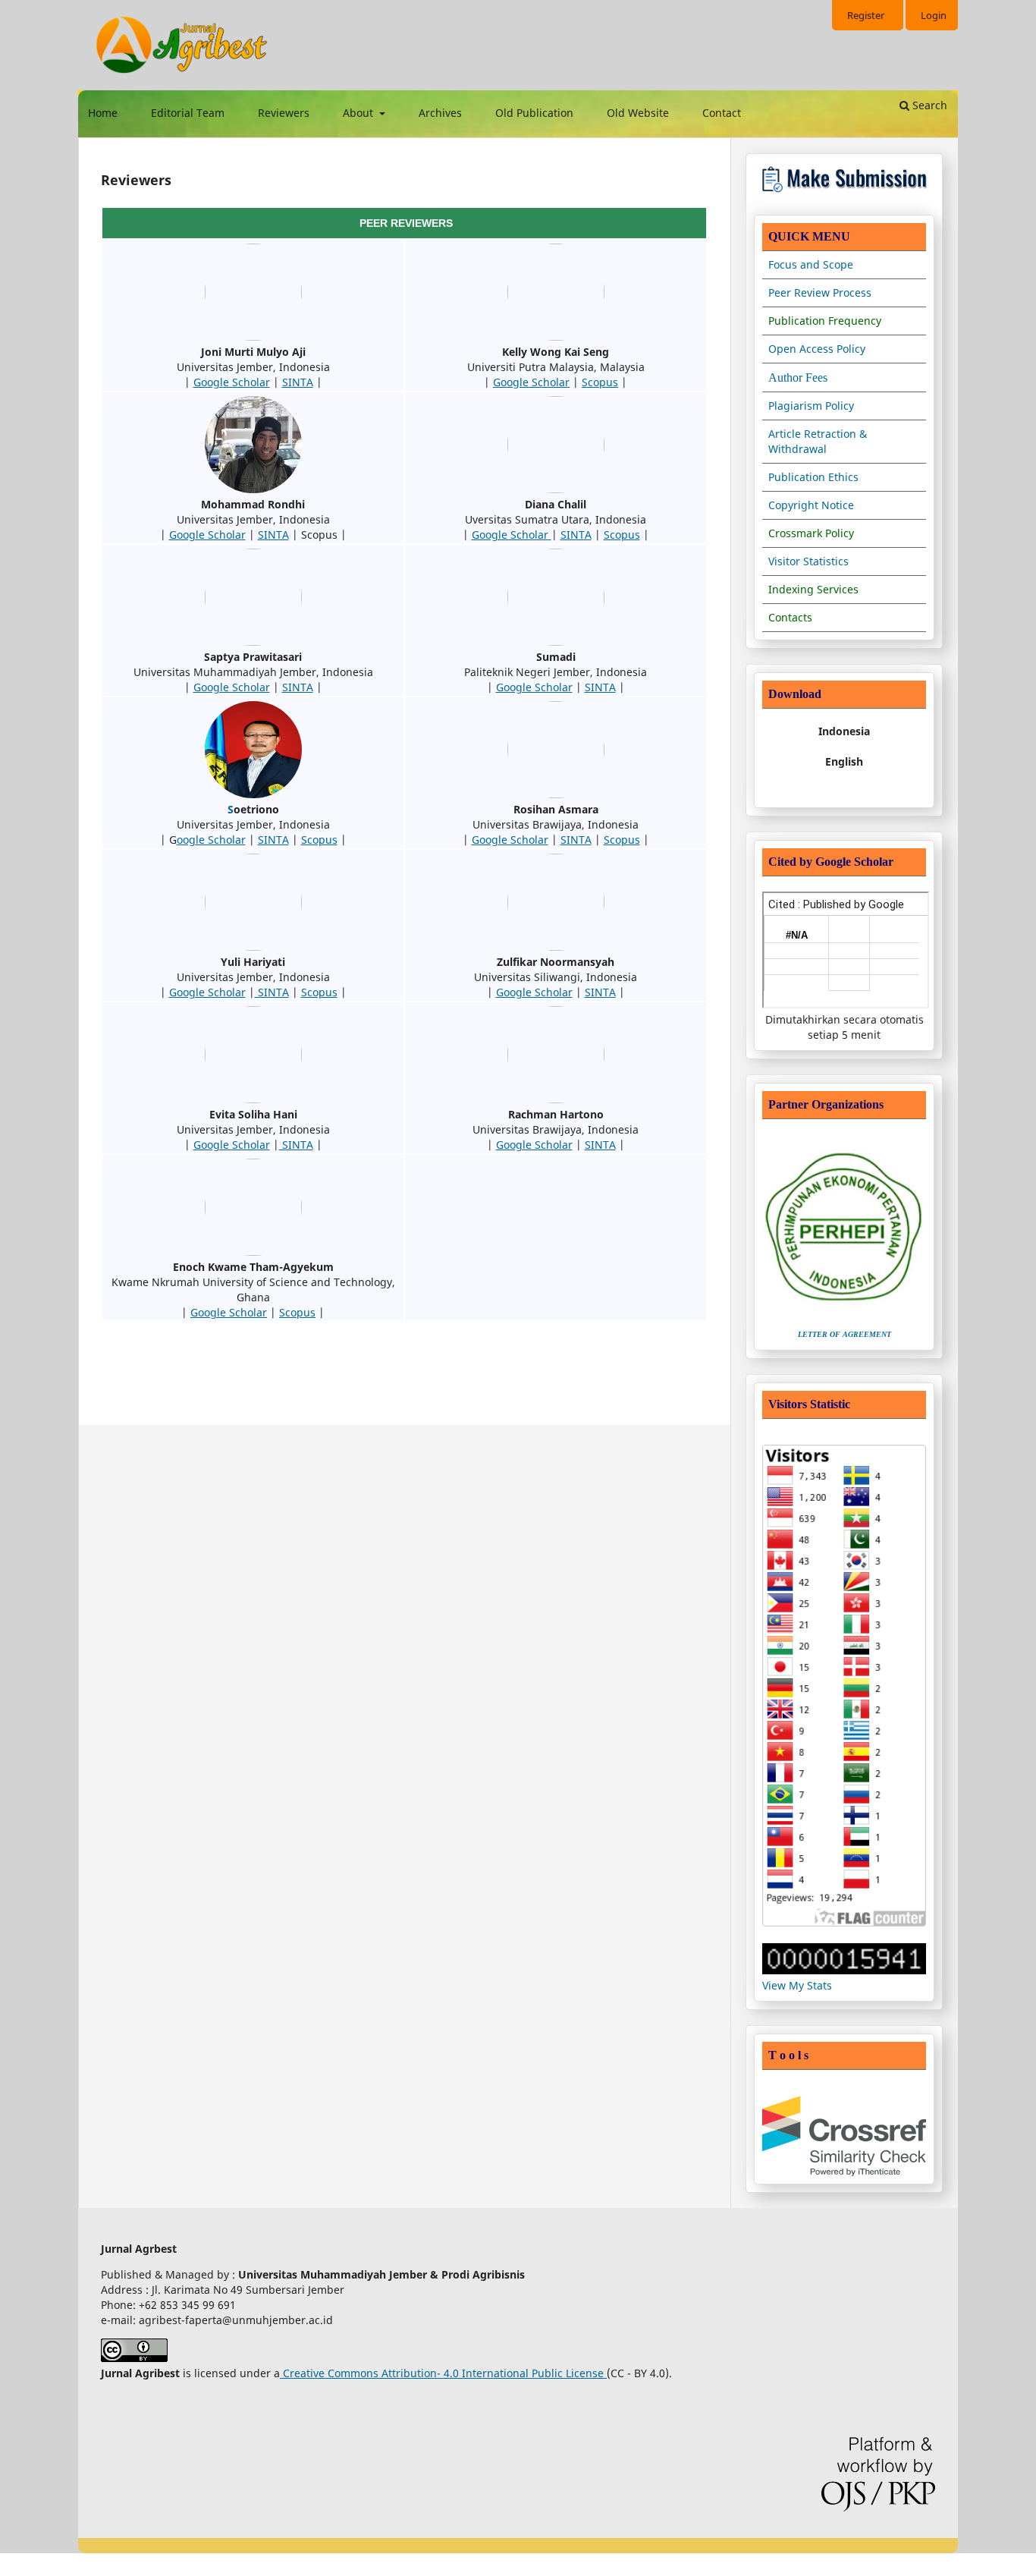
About (359, 113)
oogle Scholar (211, 840)
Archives (440, 113)
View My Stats (797, 1985)
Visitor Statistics (808, 561)
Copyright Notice (811, 505)
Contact (722, 113)
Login (934, 15)
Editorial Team (188, 113)
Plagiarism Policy (811, 406)
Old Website (638, 113)
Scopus (600, 382)
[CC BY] (605, 2373)
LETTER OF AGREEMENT (844, 1334)
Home (103, 113)
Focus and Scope (811, 264)
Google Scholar (232, 382)
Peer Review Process (820, 293)
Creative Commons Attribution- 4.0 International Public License (443, 2373)
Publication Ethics (813, 477)
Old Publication (534, 113)
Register (866, 15)
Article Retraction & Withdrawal (818, 441)
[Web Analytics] (844, 1970)
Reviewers (284, 113)
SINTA (298, 382)
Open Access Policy (817, 349)
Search (928, 105)
